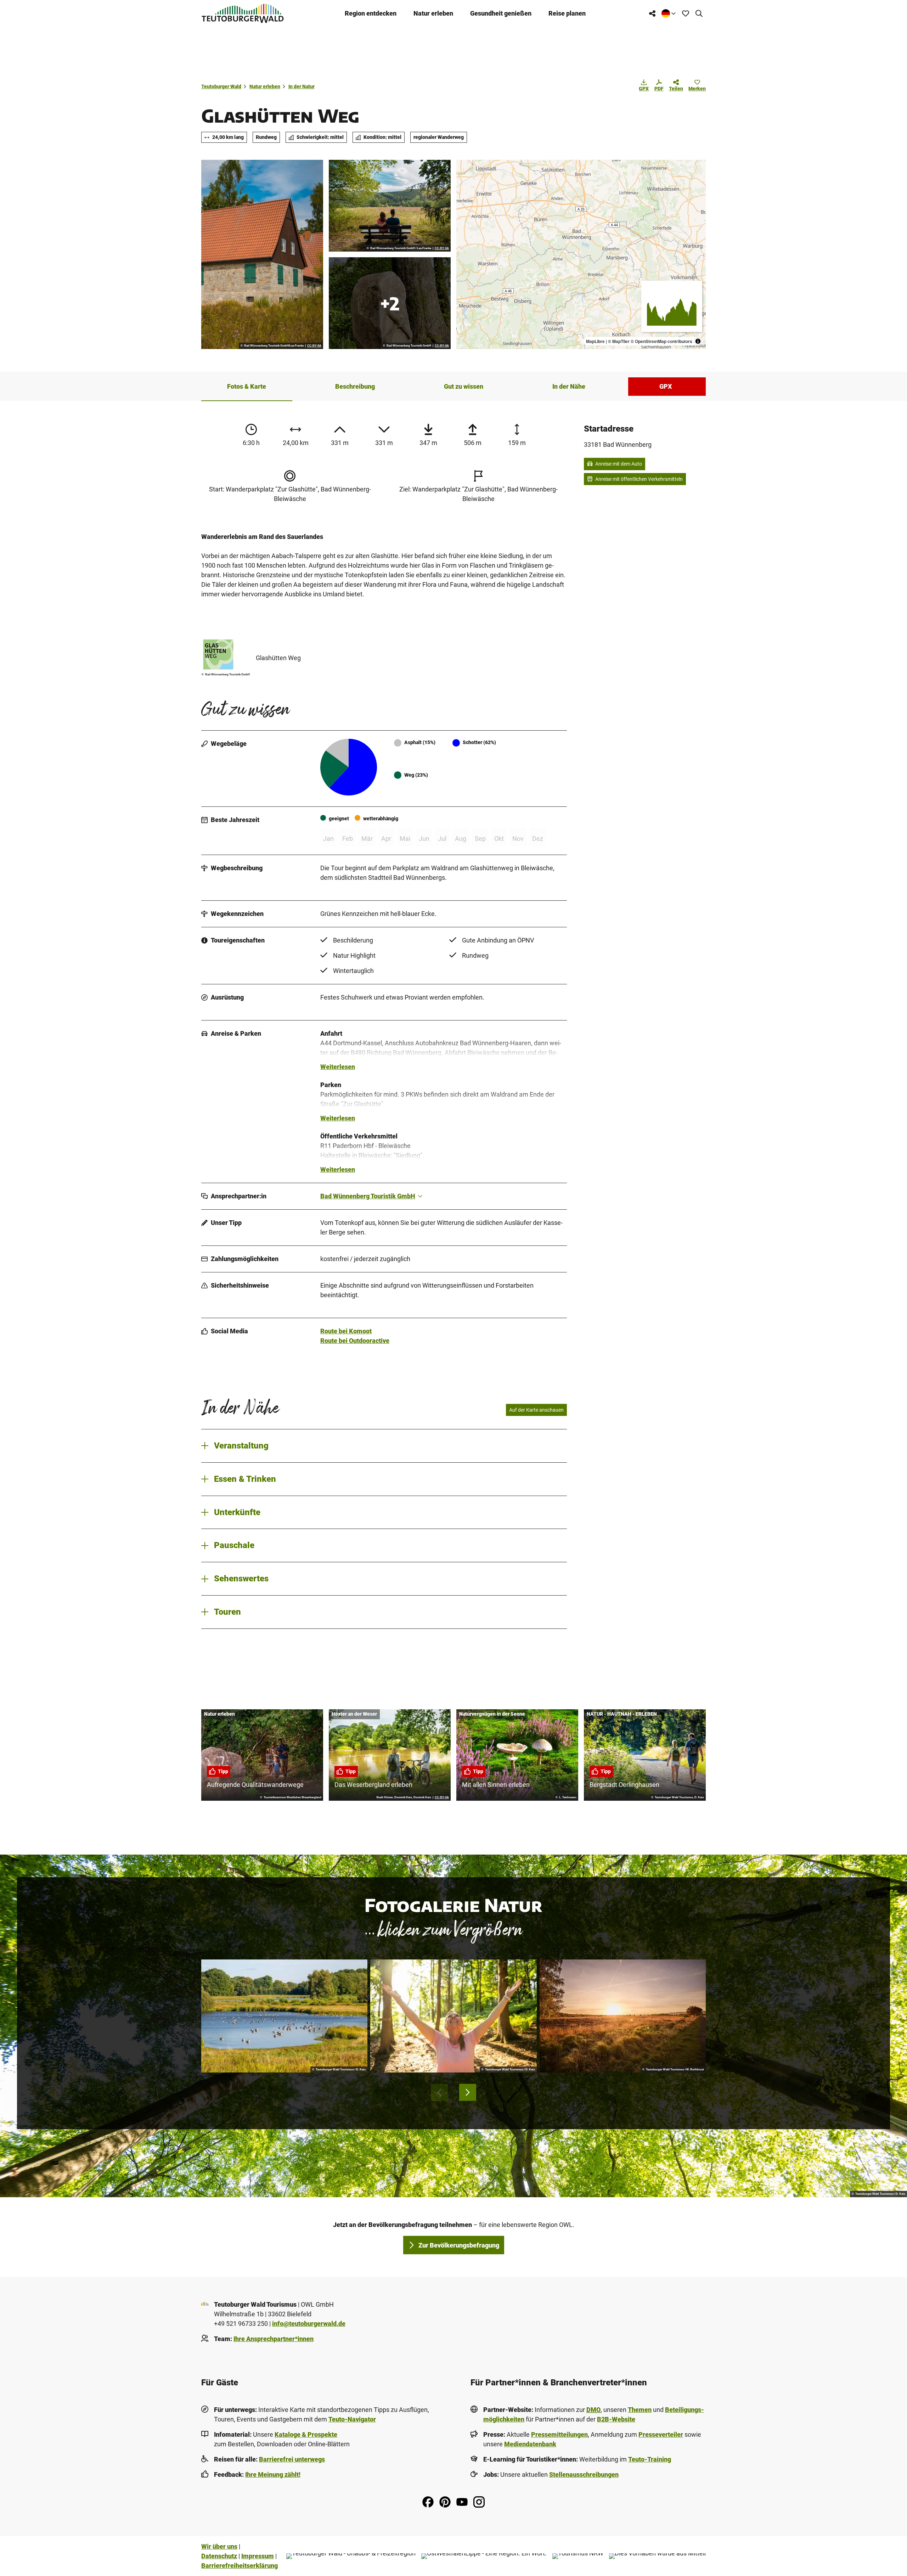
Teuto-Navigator (352, 2419)
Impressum (258, 2556)
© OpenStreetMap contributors (661, 341)
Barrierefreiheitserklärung (240, 2566)
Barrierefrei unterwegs (292, 2459)
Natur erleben (433, 13)
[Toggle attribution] (698, 341)
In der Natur (302, 86)
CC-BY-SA (314, 346)
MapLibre (595, 341)
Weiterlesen (338, 1067)
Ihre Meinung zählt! (273, 2474)
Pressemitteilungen (559, 2434)
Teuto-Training (650, 2459)
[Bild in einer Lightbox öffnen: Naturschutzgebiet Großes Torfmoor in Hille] (623, 2016)
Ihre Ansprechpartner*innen (274, 2339)
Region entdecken (371, 13)
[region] (581, 254)
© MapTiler (619, 341)
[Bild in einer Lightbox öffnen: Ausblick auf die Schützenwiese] (390, 206)
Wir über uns (219, 2546)
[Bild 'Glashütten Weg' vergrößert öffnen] (226, 654)
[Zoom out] (465, 179)
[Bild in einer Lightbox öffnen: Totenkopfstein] (390, 303)
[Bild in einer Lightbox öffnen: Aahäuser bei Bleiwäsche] (262, 254)
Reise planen (567, 13)
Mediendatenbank (530, 2444)
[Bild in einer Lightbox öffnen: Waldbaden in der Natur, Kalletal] (453, 2016)
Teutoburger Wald (221, 86)
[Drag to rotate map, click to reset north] (465, 189)
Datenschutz (219, 2556)
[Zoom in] (465, 168)
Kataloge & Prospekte (306, 2434)
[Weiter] (468, 2092)
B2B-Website (616, 2419)
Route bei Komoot (346, 1331)
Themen (640, 2410)
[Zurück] (439, 2092)
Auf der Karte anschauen (536, 1410)
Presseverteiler (661, 2434)
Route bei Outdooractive (355, 1341)
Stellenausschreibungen (584, 2474)
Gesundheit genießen (501, 13)
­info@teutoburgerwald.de (309, 2324)
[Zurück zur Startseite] (243, 13)
